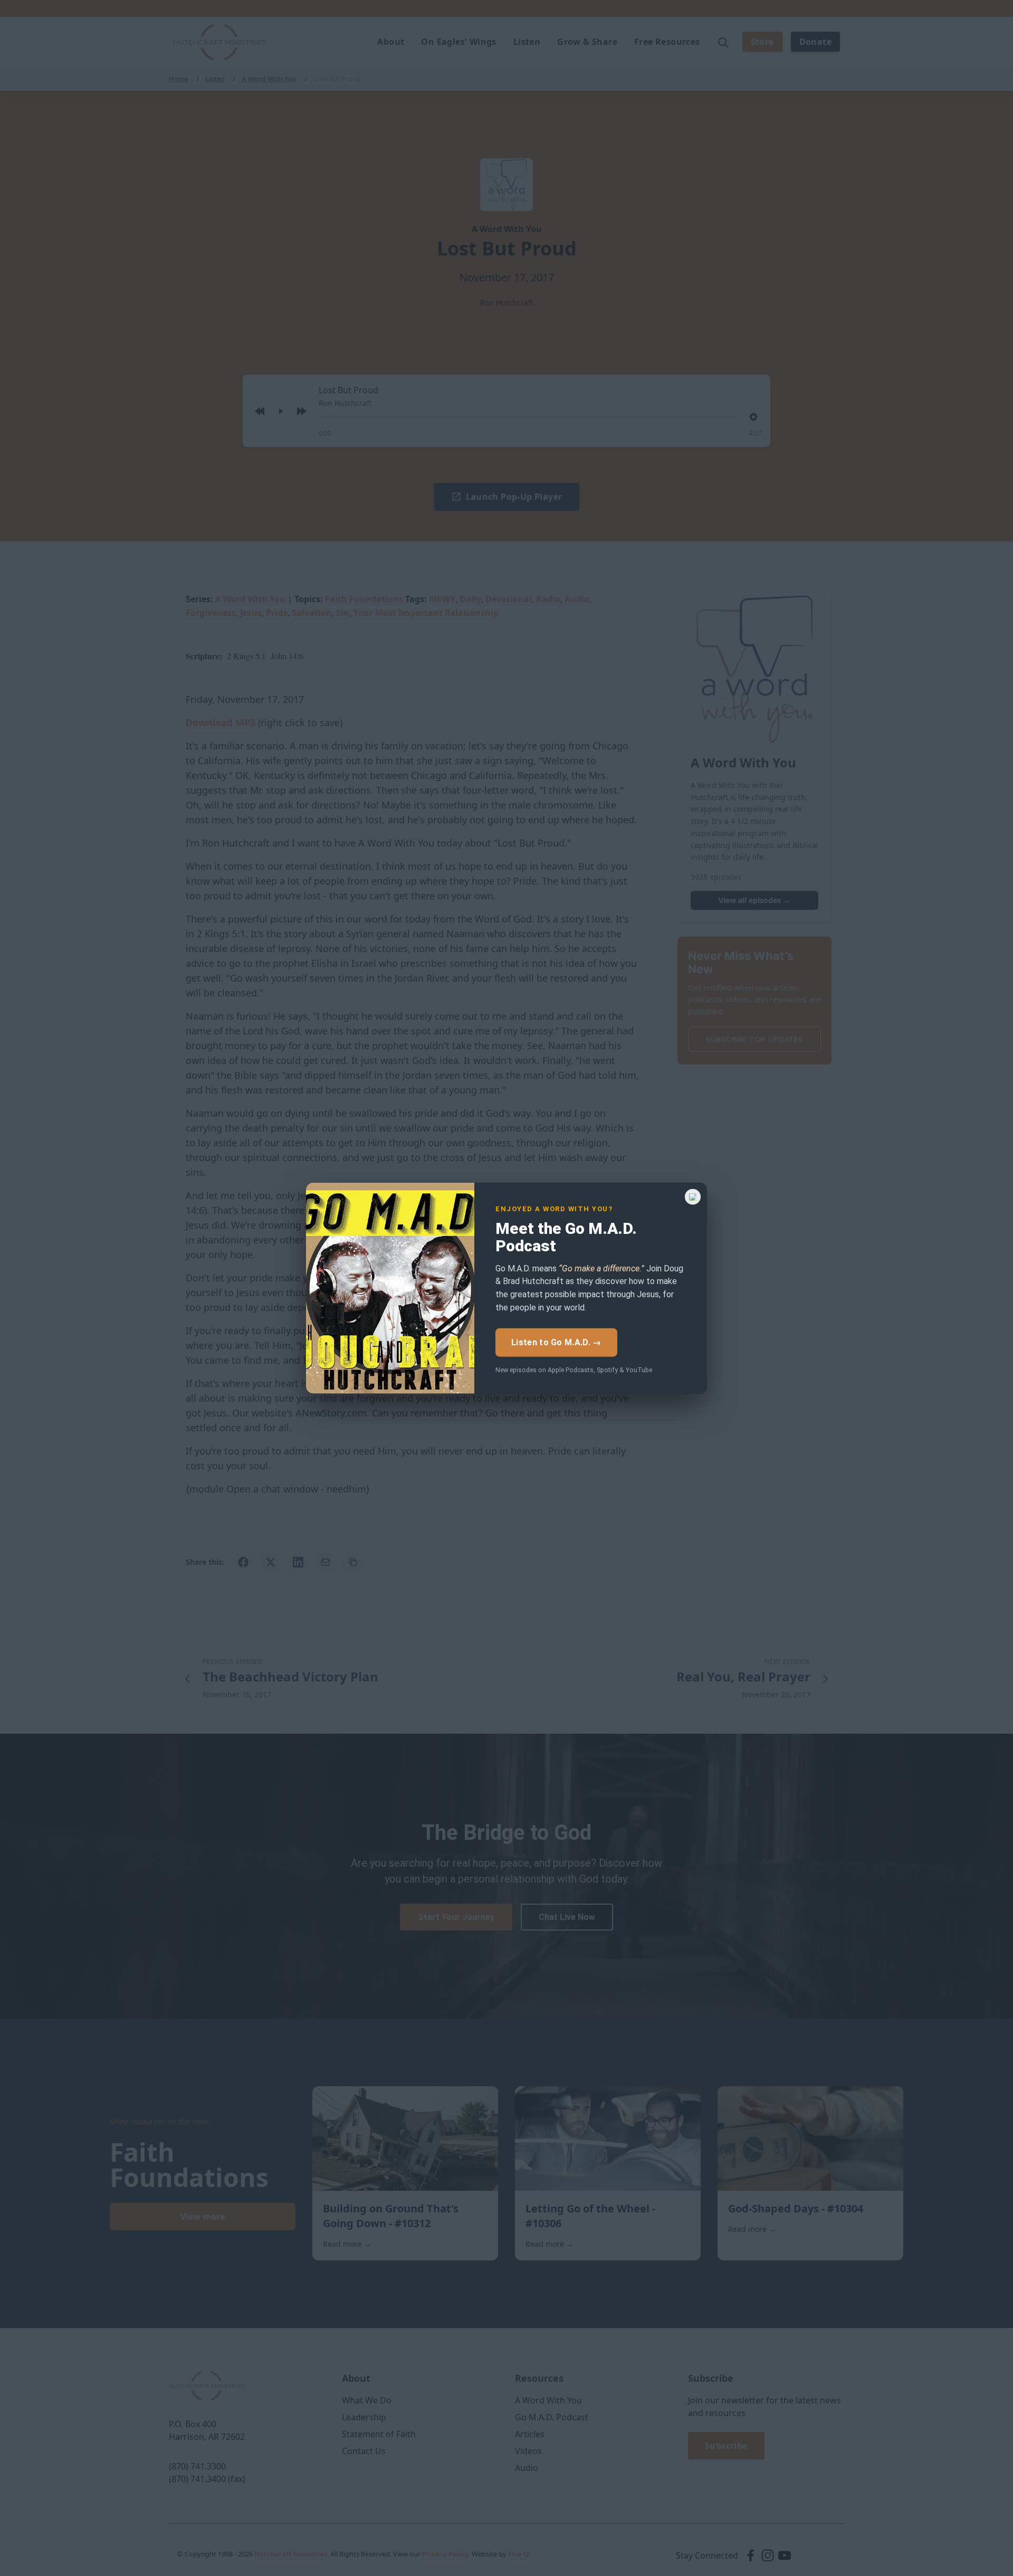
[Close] (693, 1196)
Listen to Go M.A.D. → (556, 1342)
